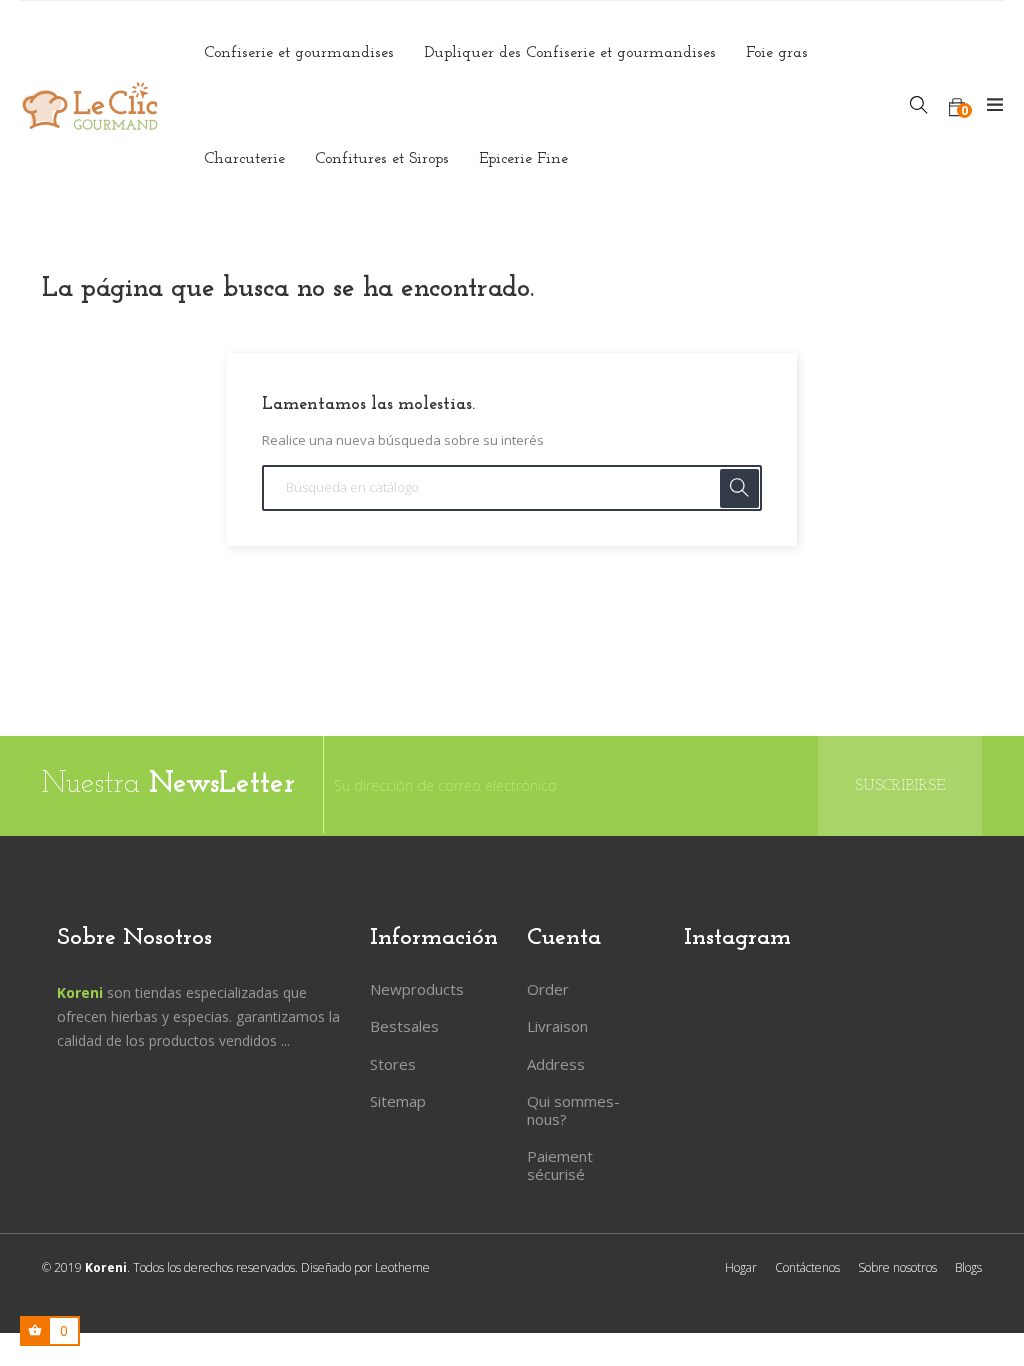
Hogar (741, 1267)
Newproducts (417, 989)
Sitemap (398, 1101)
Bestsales (404, 1026)
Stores (393, 1064)
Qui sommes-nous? (573, 1110)
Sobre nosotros (897, 1267)
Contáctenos (807, 1267)
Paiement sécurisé (560, 1165)
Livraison (557, 1026)
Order (548, 989)
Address (556, 1064)
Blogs (968, 1267)
